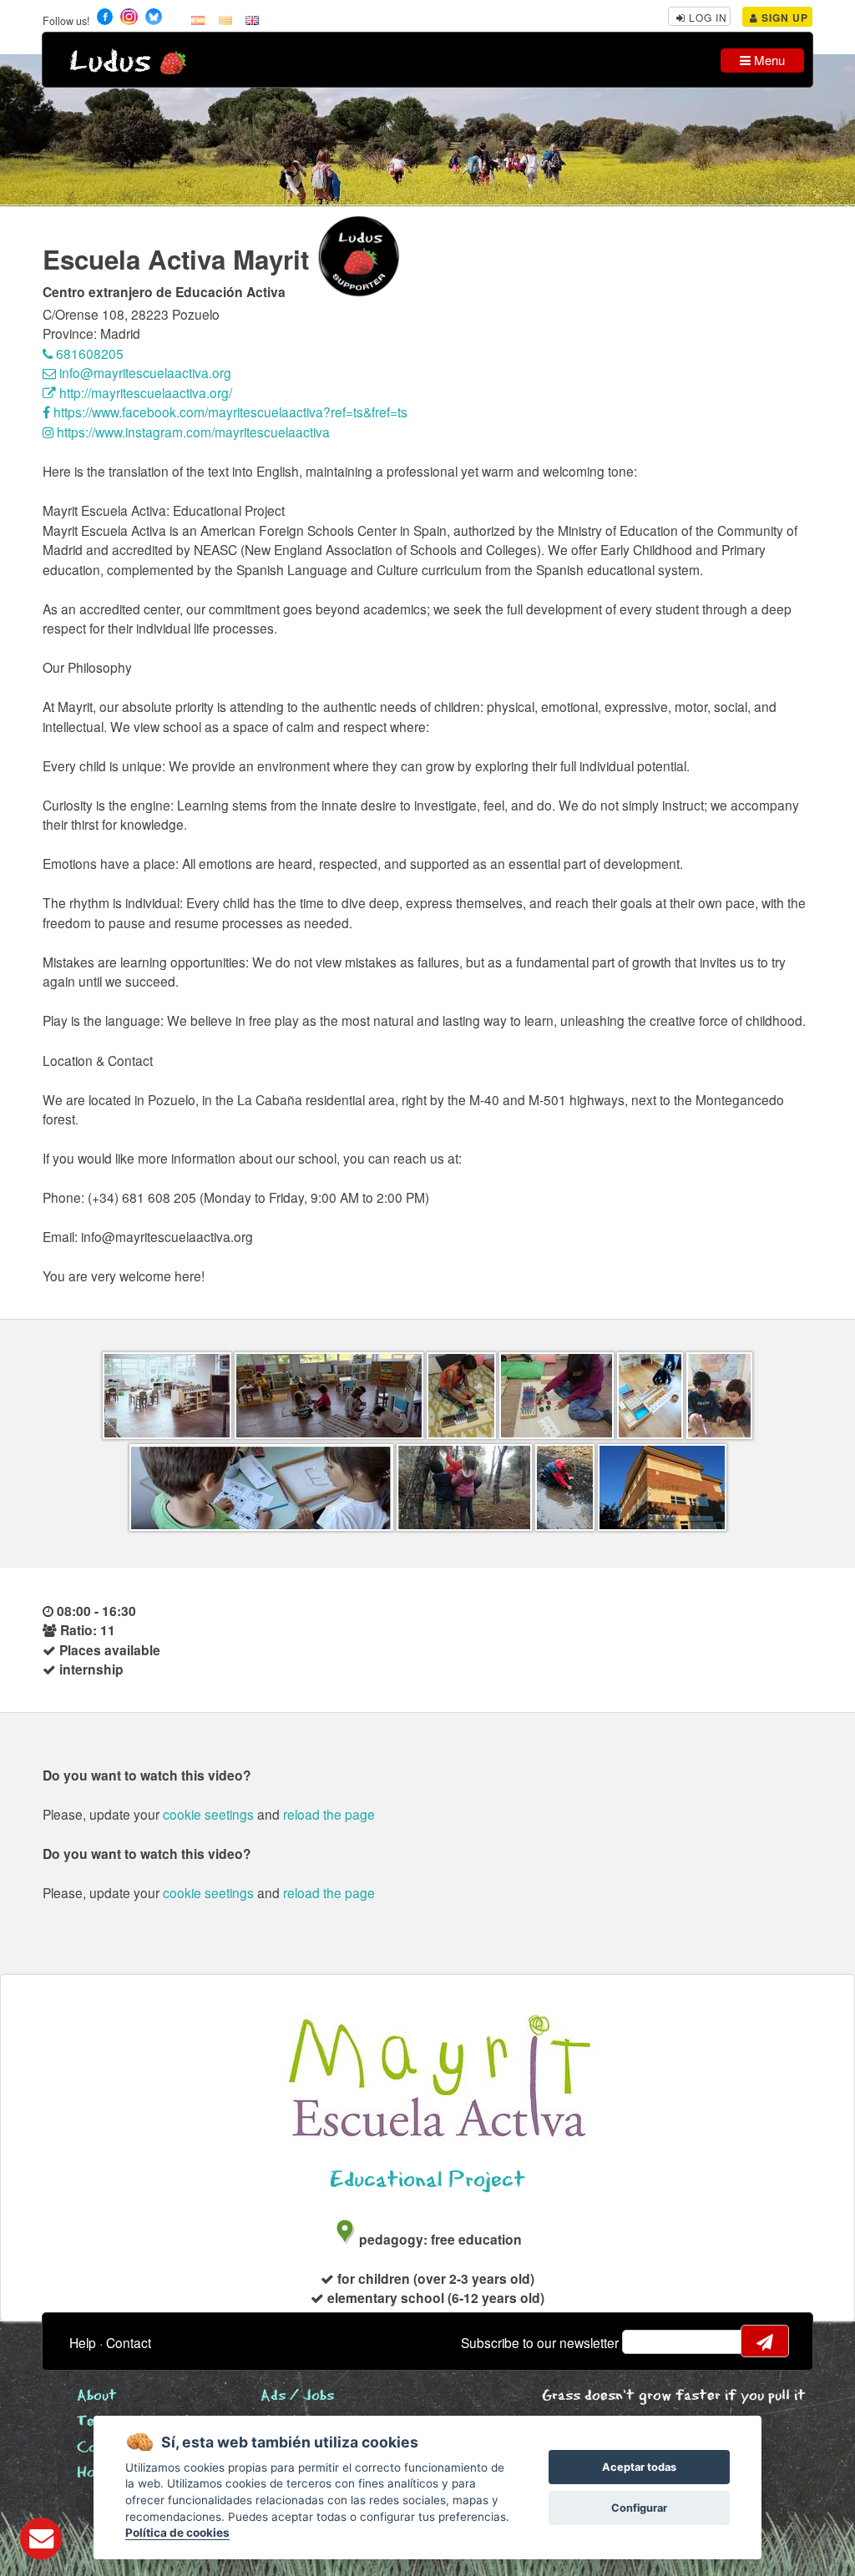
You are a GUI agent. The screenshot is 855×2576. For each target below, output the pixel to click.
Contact (129, 2342)
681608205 (88, 353)
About (97, 2396)
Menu (768, 60)
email (645, 2341)
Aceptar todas (639, 2467)
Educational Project (427, 2180)
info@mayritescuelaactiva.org (144, 372)
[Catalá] (225, 19)
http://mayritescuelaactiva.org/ (144, 392)
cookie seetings (208, 1814)
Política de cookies (177, 2533)
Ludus (110, 62)
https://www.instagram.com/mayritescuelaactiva (192, 432)
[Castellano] (198, 19)
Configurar (639, 2508)
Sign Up (783, 18)
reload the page (329, 1814)
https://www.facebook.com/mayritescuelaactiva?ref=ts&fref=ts (229, 412)
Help (83, 2342)
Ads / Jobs (297, 2396)
